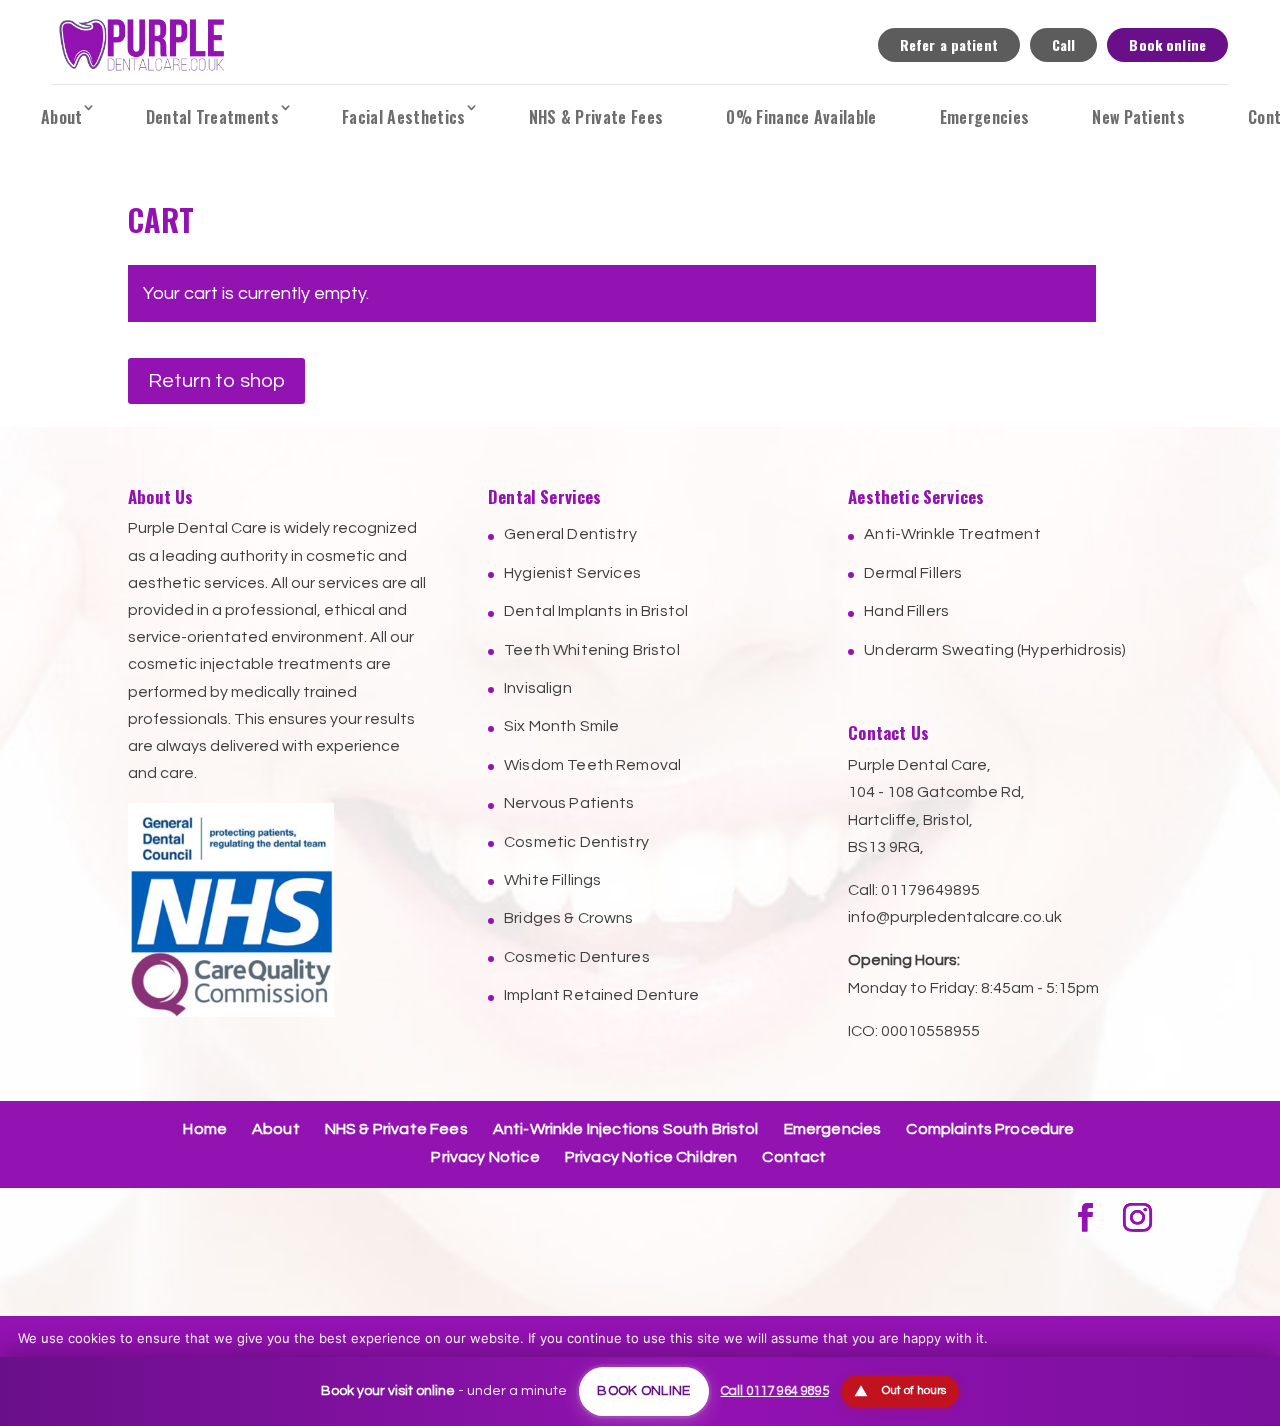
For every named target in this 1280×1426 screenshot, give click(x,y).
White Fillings (552, 880)
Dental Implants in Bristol (596, 611)
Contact (794, 1157)
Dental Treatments (212, 117)
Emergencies (985, 117)
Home (205, 1129)
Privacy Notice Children (651, 1157)
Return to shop (216, 381)
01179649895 (930, 890)
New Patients (1138, 117)
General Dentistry (570, 534)
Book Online (643, 1391)
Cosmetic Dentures (577, 957)
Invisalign (538, 688)
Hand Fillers (906, 611)
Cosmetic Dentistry (576, 842)
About (62, 117)
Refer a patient (949, 44)
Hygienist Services (572, 573)
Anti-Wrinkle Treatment (952, 534)
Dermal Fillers (913, 573)
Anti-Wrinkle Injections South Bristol (626, 1129)
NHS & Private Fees (596, 117)
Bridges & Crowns (569, 918)
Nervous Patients (569, 803)
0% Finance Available (801, 117)
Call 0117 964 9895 (775, 1391)
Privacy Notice (485, 1157)
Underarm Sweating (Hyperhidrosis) (995, 650)
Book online (1167, 44)
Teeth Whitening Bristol (592, 650)
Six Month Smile (561, 726)
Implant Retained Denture (601, 995)
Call (1064, 44)
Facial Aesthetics (403, 117)
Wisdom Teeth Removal (592, 765)
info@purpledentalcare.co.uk (955, 917)
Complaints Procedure (990, 1129)
